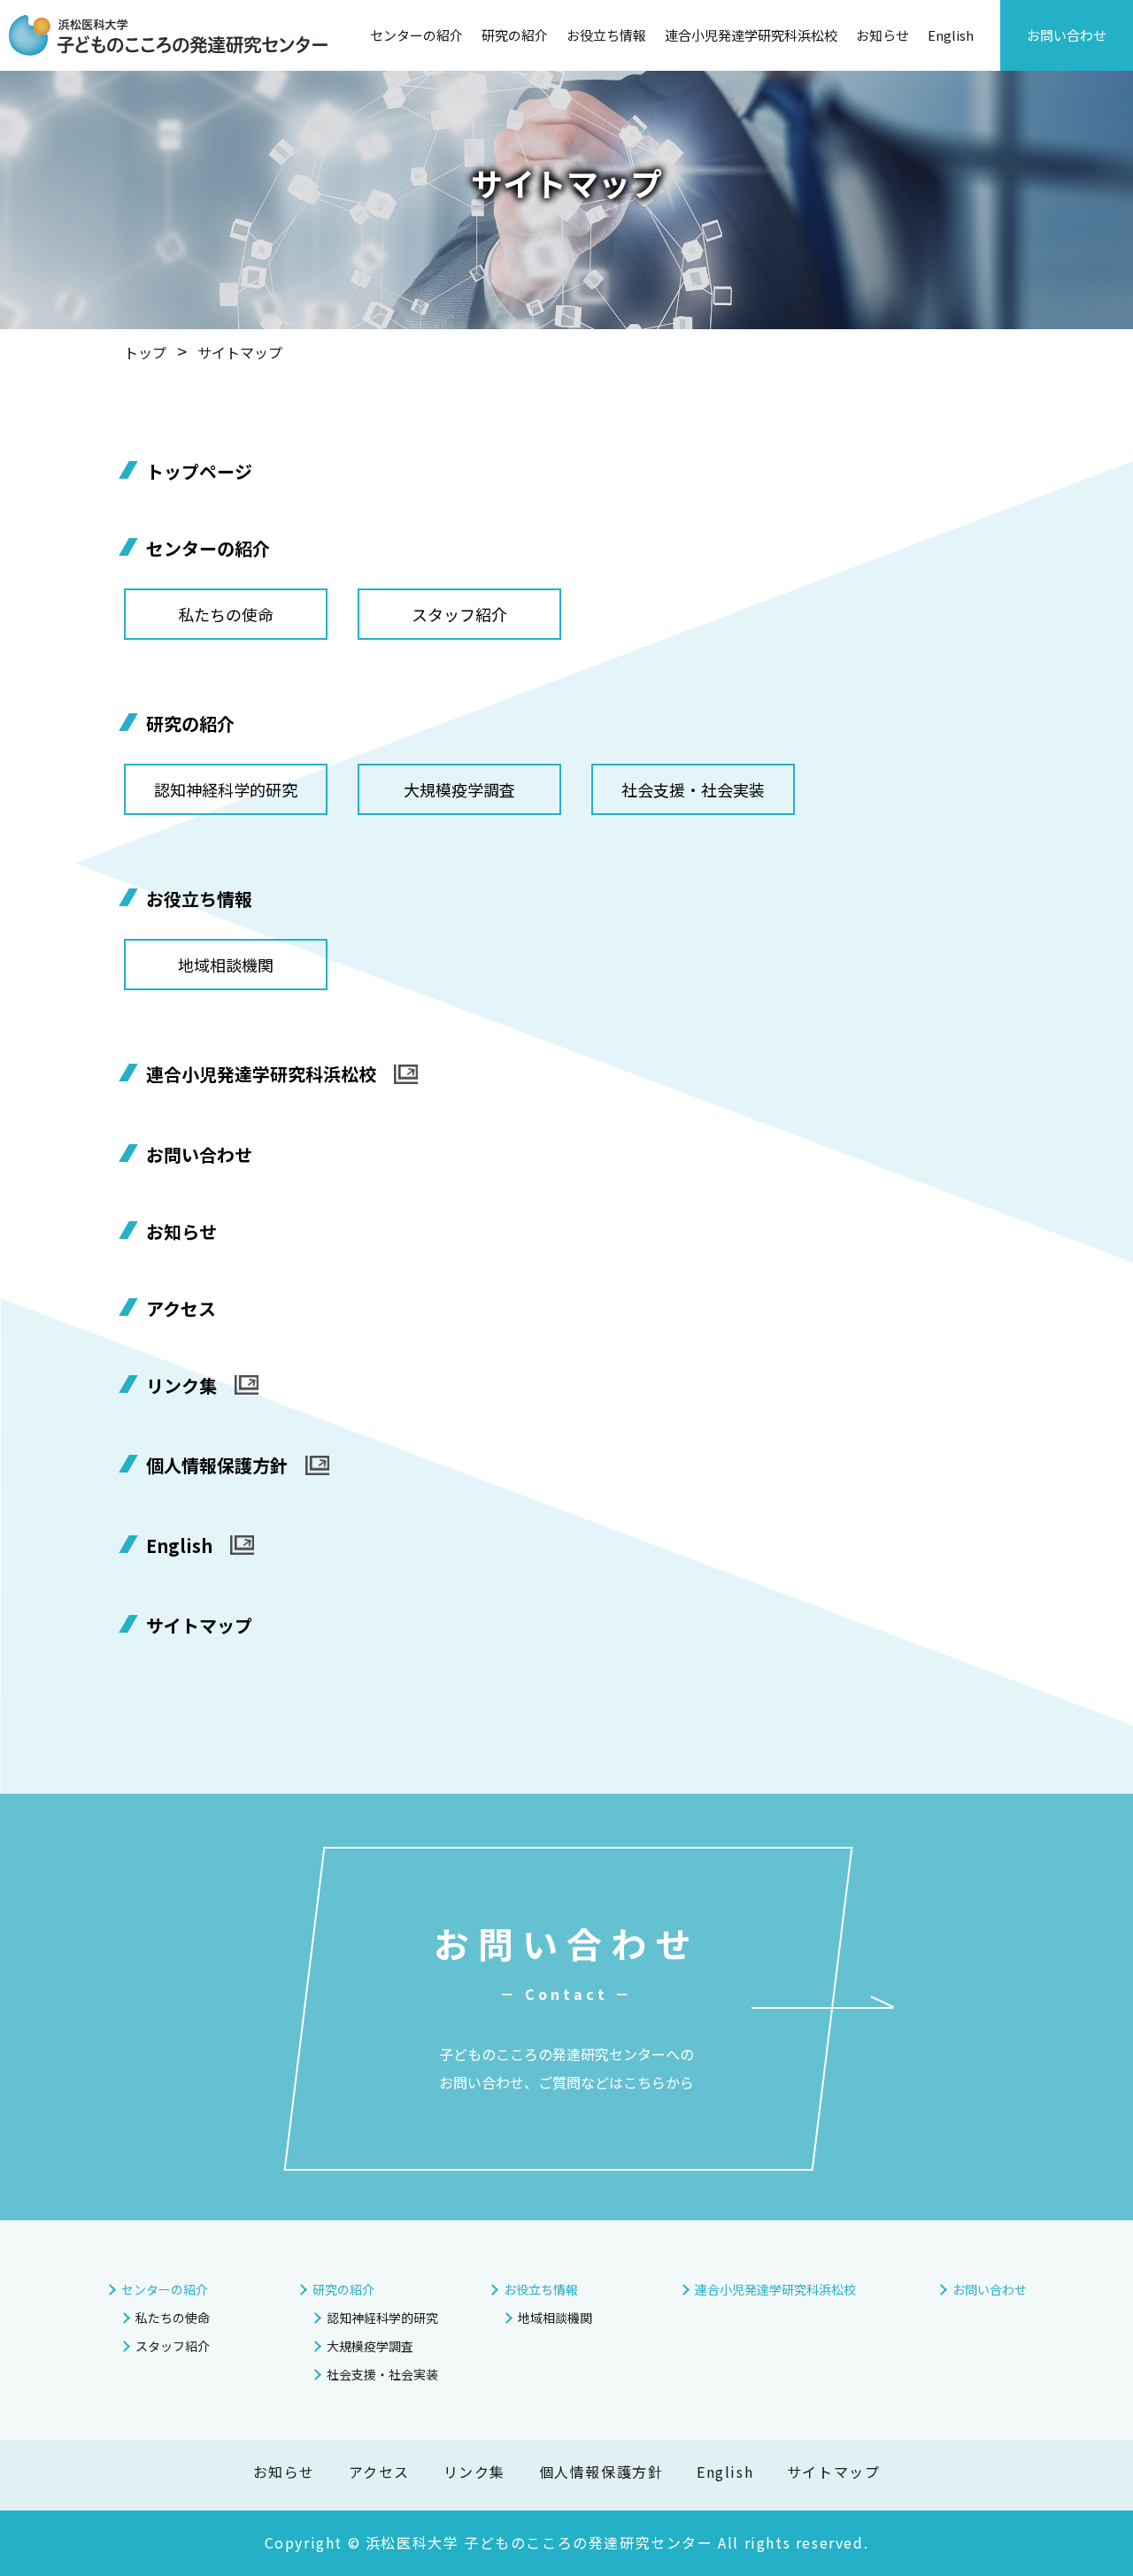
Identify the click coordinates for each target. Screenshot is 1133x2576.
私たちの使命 (226, 614)
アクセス (181, 1308)
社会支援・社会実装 (693, 789)
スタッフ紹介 (459, 614)
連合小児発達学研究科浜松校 (751, 35)
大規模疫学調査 (459, 789)
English (951, 35)
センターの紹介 (416, 35)
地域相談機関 (226, 965)
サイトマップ (199, 1625)
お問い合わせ (1067, 35)
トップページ (199, 471)
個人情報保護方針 (217, 1466)
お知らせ (883, 35)
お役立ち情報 (606, 35)
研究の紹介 (515, 35)
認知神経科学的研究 (226, 789)
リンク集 (181, 1387)
